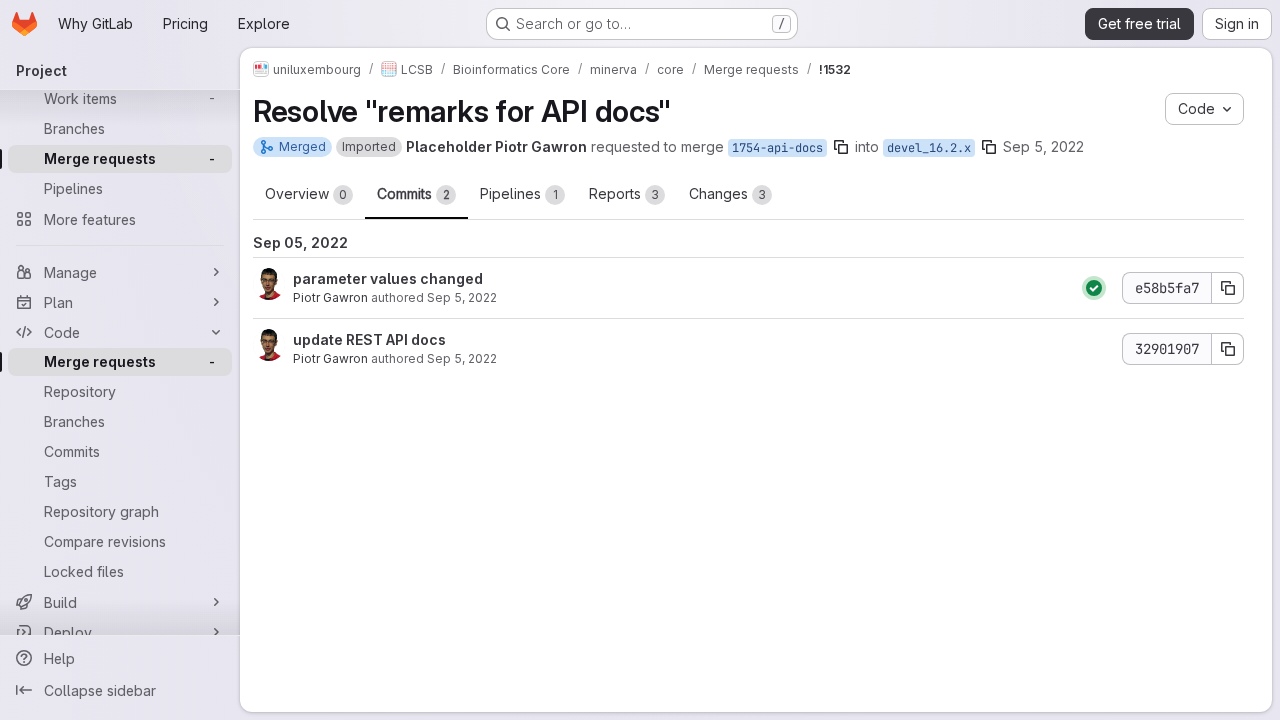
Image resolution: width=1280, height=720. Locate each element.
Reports (624, 193)
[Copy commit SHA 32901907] (1228, 349)
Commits (413, 193)
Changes (727, 193)
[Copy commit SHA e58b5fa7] (1228, 288)
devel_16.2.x (929, 148)
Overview (306, 193)
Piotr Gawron (330, 297)
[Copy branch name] (841, 147)
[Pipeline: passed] (1094, 288)
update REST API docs (369, 339)
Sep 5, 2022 (1043, 146)
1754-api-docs (777, 148)
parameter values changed (388, 278)
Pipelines (519, 193)
